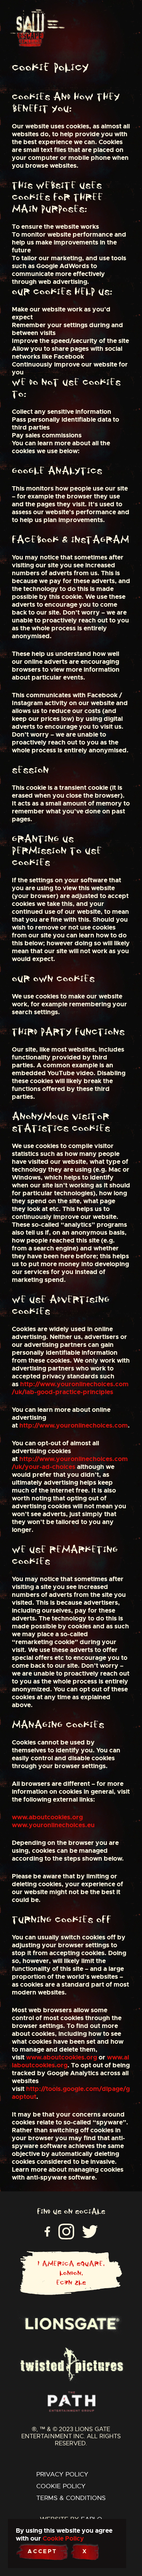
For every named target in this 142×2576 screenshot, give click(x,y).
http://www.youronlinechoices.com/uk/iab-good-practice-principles (70, 1388)
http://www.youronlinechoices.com (74, 1425)
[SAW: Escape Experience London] (27, 28)
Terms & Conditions (71, 2498)
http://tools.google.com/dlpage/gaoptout (71, 2093)
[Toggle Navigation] (56, 28)
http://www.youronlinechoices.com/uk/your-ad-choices (70, 1463)
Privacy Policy (62, 2474)
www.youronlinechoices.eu (53, 1825)
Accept (42, 2551)
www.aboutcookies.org (47, 1817)
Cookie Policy (61, 2486)
